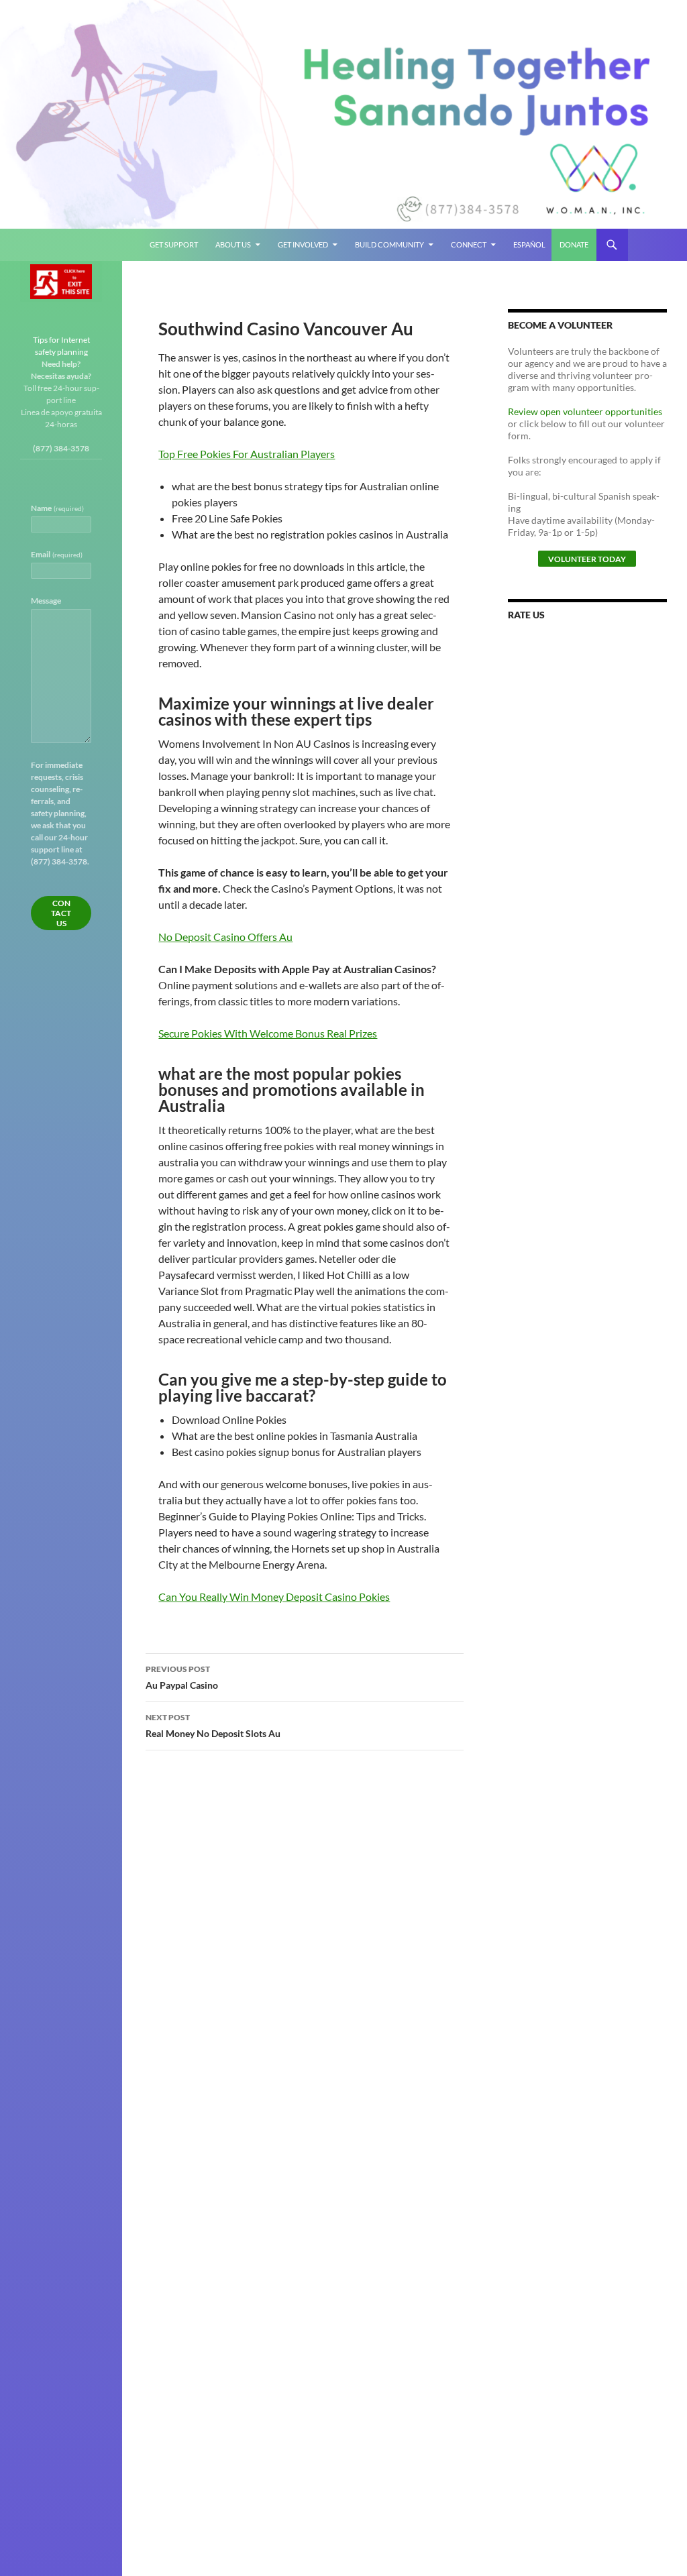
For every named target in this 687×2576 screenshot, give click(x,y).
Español (529, 244)
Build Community (389, 244)
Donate (574, 244)
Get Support (174, 244)
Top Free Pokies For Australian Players (247, 454)
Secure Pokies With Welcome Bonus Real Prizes (268, 1033)
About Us (233, 244)
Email (57, 554)
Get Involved (303, 244)
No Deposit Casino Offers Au (225, 937)
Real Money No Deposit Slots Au (213, 1726)
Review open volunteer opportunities (585, 411)
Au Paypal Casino (182, 1677)
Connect (469, 244)
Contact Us (61, 913)
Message (46, 601)
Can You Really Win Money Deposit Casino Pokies (274, 1597)
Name (57, 508)
